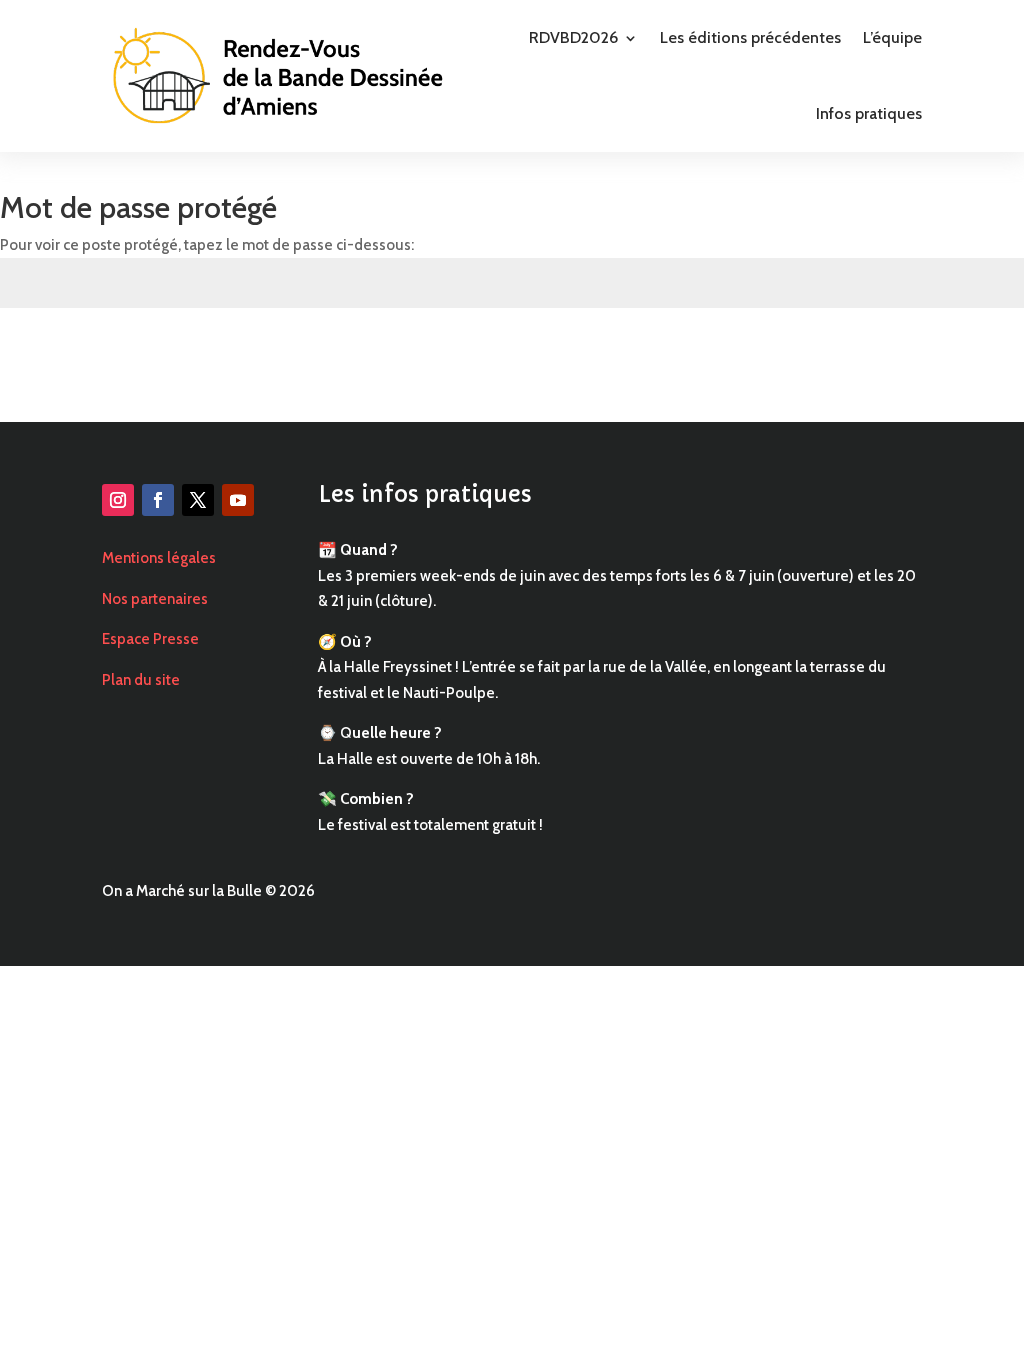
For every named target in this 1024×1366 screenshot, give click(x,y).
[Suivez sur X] (198, 500)
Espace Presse (150, 639)
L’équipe (892, 37)
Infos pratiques (869, 113)
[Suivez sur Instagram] (118, 500)
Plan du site (141, 680)
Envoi (978, 356)
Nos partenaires (155, 599)
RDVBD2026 (573, 37)
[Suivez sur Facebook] (158, 500)
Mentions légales (159, 558)
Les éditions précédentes (750, 37)
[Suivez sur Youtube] (238, 500)
